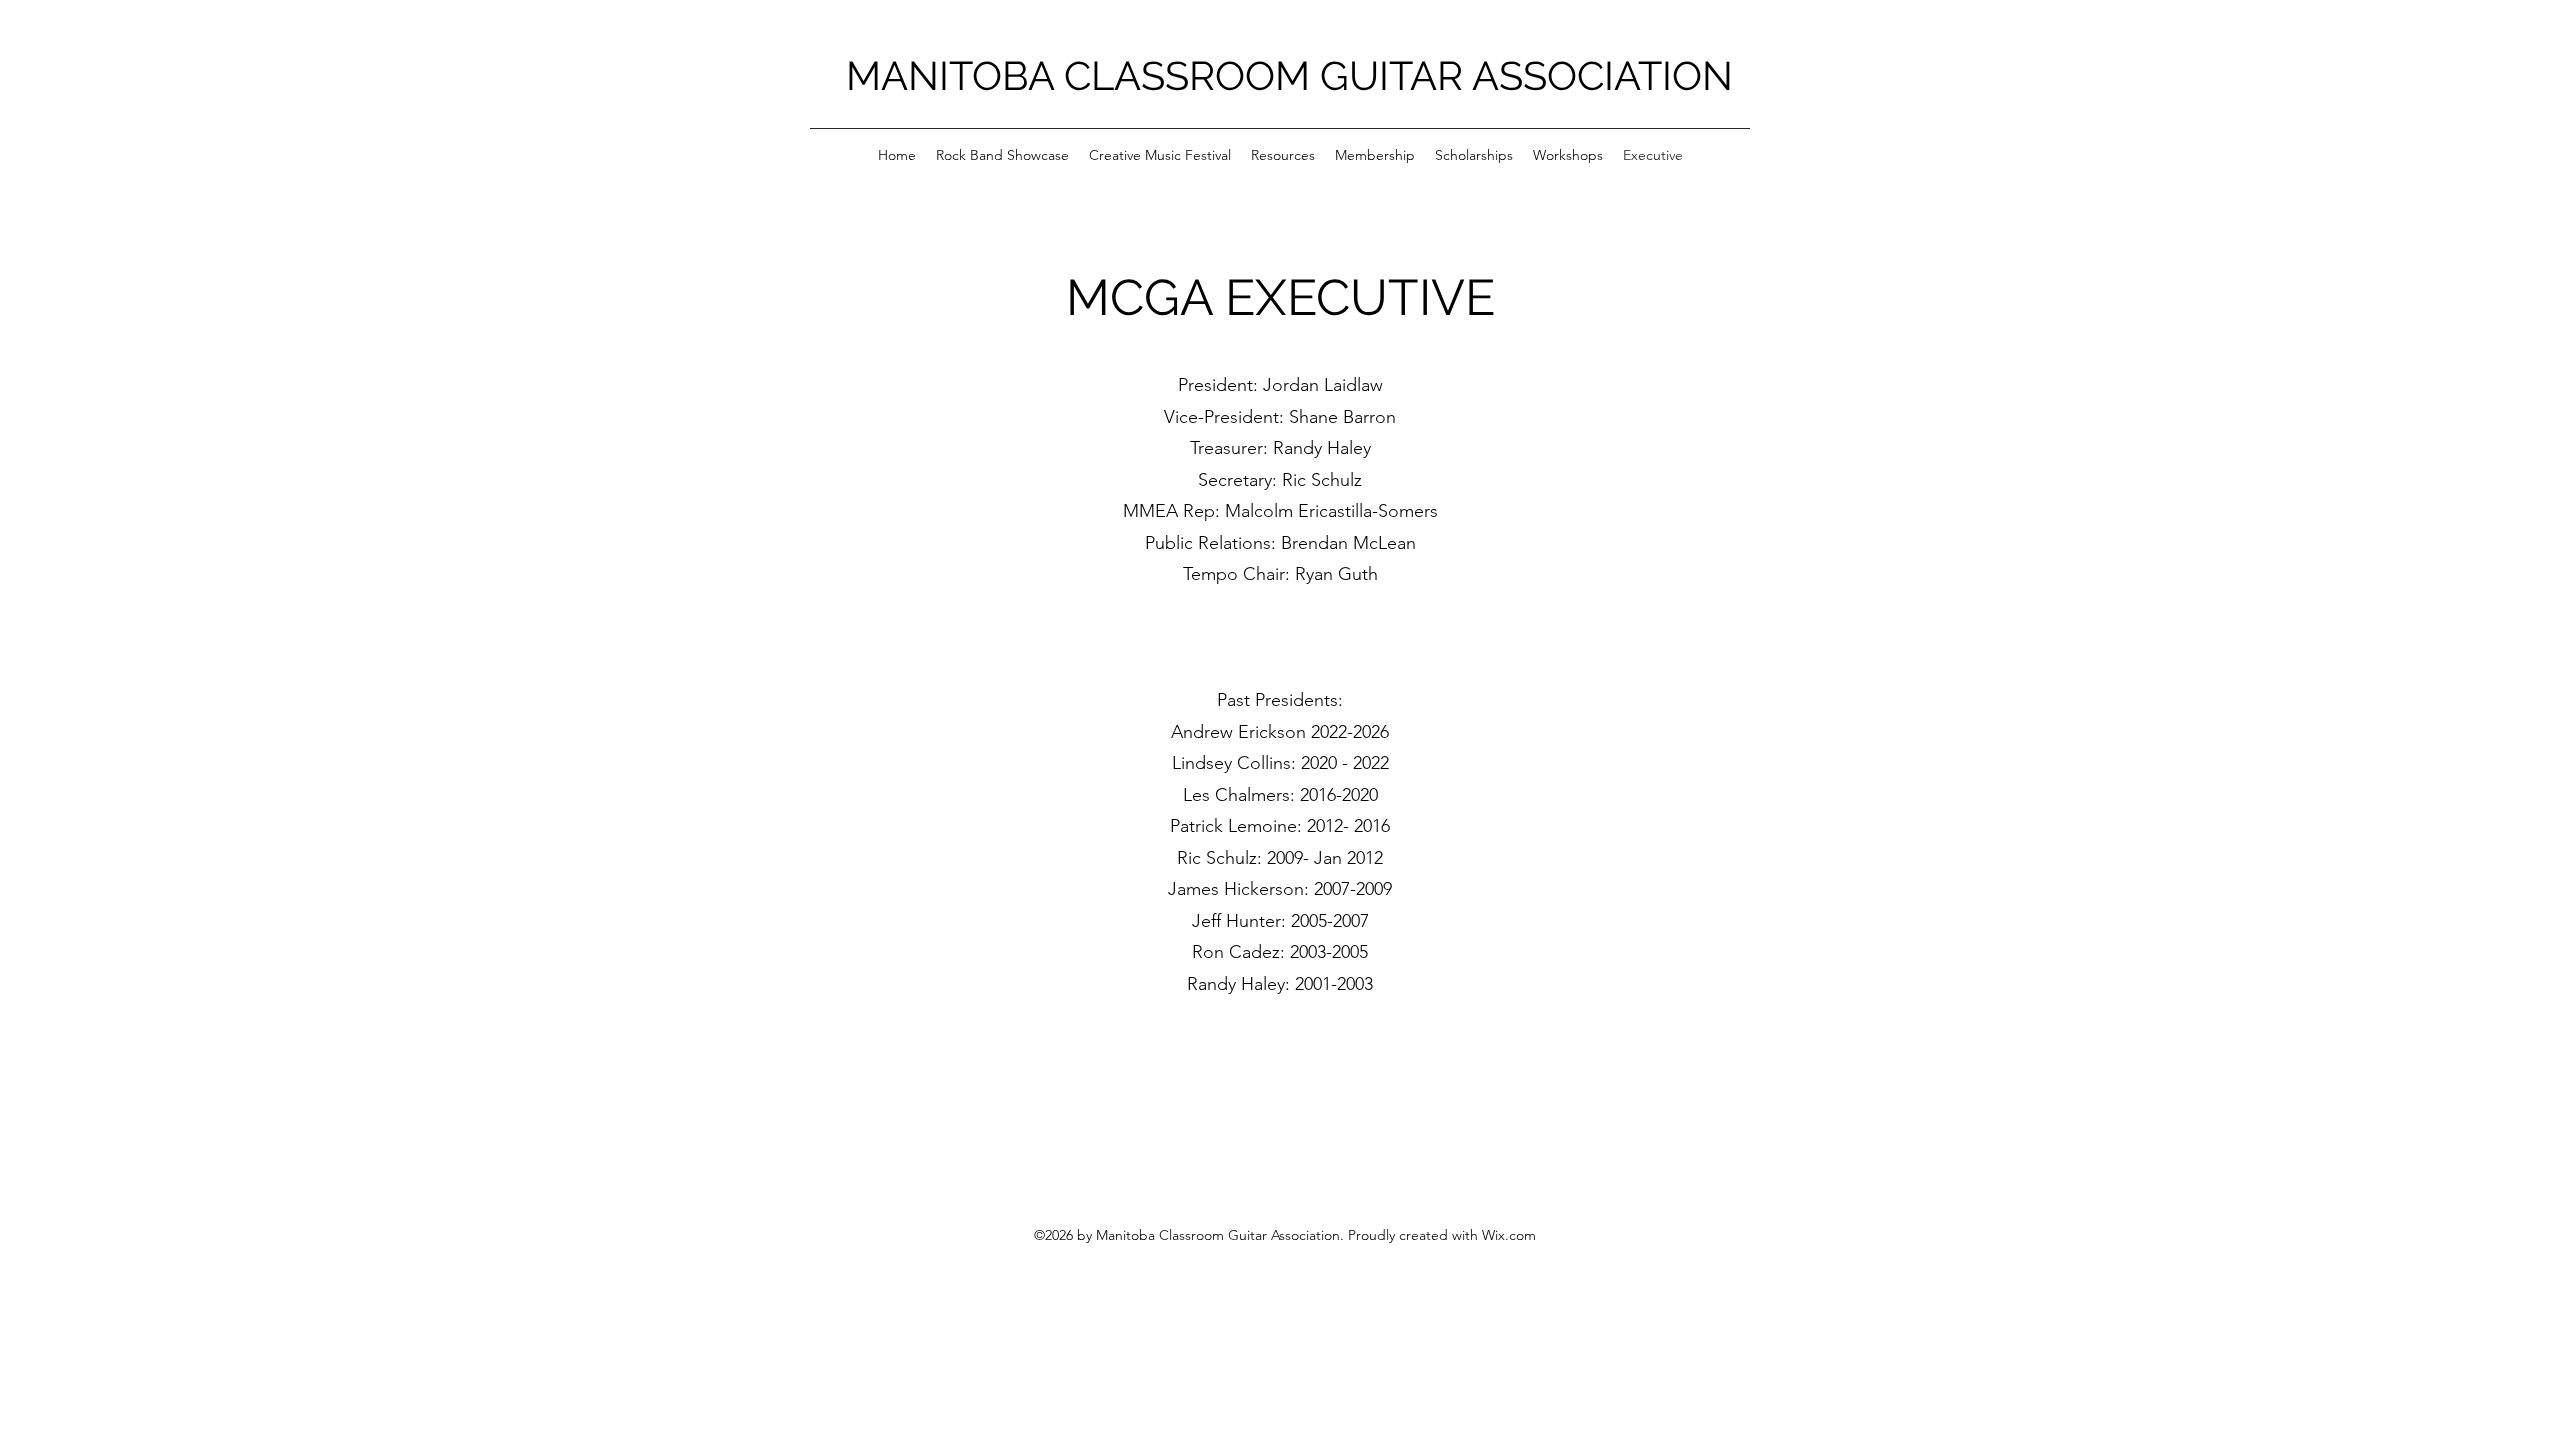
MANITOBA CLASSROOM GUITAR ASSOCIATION (1289, 75)
